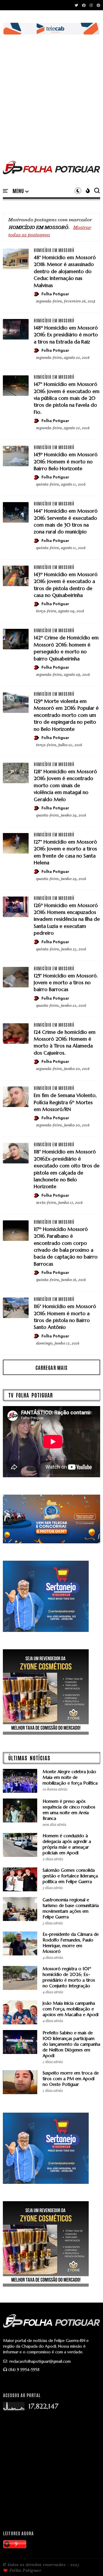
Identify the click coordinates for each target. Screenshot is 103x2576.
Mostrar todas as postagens (50, 231)
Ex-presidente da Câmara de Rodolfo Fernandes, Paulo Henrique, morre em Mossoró (71, 1943)
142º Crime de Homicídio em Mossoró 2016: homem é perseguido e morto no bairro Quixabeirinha (66, 648)
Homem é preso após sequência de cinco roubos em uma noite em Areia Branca (69, 1810)
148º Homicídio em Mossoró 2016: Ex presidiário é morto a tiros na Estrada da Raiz (66, 335)
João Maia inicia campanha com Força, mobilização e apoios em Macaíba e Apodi (71, 2009)
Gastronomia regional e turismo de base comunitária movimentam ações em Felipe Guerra (71, 1908)
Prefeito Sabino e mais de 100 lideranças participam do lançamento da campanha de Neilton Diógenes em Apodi (71, 2044)
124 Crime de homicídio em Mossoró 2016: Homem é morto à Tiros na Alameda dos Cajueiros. (65, 1043)
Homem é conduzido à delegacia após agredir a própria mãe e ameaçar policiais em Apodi (67, 1844)
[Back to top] (89, 2562)
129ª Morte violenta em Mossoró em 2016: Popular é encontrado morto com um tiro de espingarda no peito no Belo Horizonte (66, 715)
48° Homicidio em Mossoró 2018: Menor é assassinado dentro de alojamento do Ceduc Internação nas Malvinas (65, 271)
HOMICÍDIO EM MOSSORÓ (54, 250)
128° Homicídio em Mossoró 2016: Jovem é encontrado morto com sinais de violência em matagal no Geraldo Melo (65, 785)
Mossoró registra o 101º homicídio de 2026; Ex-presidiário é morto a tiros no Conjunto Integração (69, 1977)
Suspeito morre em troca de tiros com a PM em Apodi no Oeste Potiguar (71, 2079)
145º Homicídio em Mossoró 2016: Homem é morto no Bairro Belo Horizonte (66, 462)
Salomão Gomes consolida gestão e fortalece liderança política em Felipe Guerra (70, 1876)
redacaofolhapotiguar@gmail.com (39, 2361)
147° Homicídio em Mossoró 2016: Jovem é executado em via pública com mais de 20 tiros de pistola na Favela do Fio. (67, 398)
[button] (21, 191)
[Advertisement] (51, 92)
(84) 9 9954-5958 (24, 2370)
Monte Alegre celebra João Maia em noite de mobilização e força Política (70, 1777)
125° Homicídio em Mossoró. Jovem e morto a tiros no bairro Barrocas (66, 983)
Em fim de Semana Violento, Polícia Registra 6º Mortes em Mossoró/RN (65, 1102)
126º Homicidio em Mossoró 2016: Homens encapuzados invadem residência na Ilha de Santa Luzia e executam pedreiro (67, 919)
